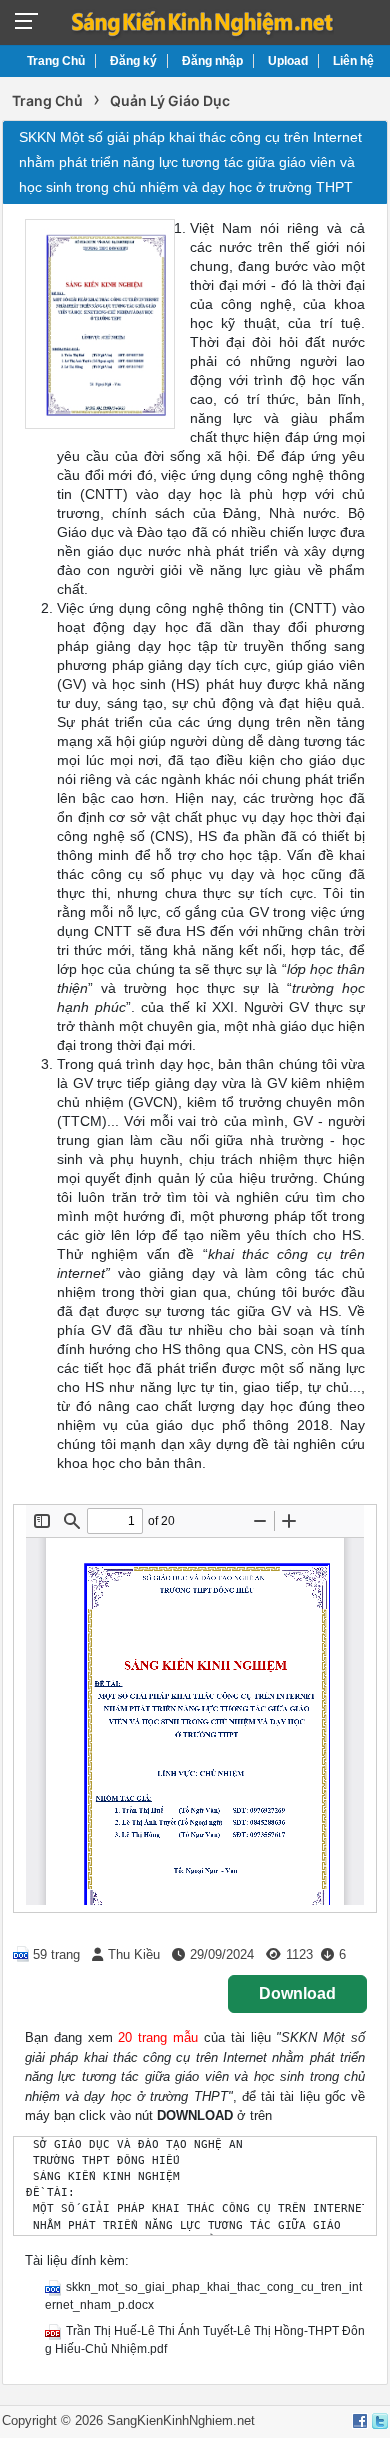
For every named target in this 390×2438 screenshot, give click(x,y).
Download (297, 1993)
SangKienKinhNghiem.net (181, 2420)
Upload (288, 61)
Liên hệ (353, 61)
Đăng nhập (212, 61)
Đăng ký (133, 61)
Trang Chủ (56, 61)
